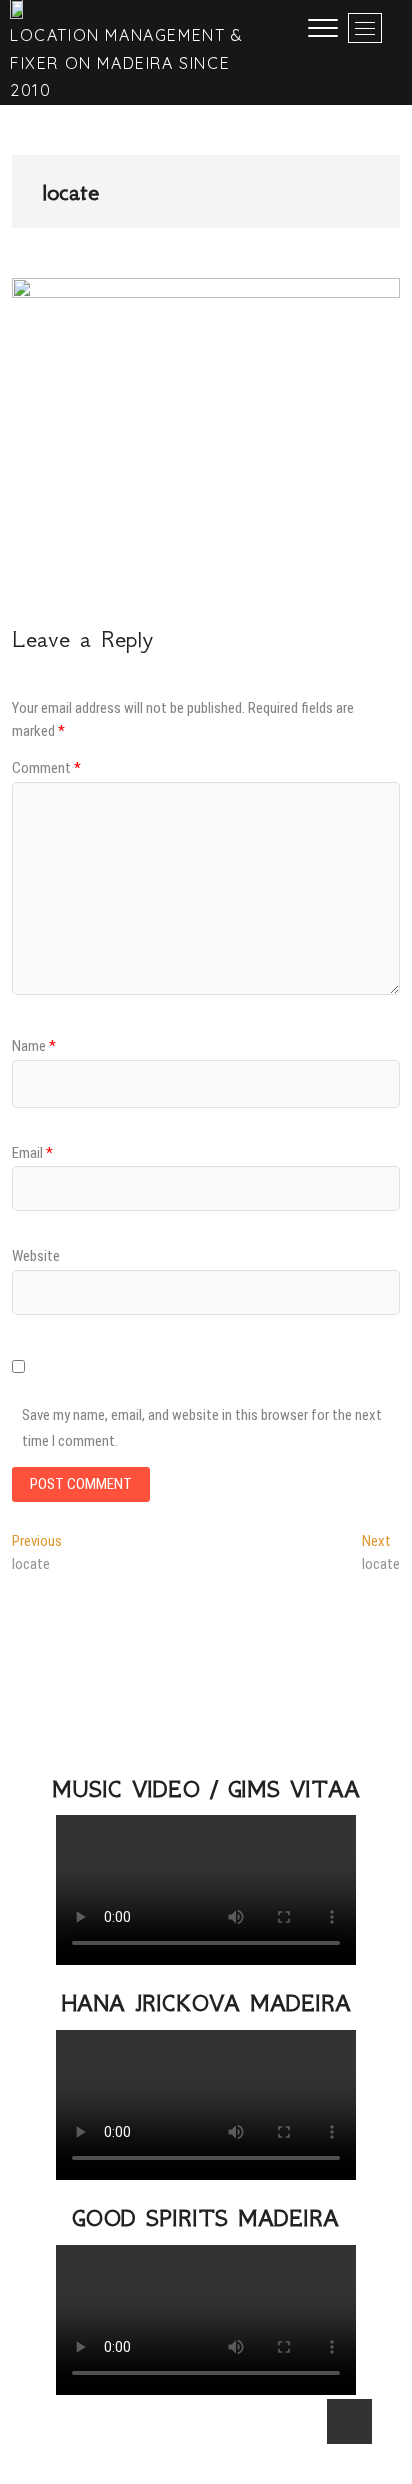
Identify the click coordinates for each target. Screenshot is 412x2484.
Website (36, 1256)
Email (32, 1153)
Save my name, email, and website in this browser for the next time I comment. (202, 1428)
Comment (46, 768)
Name (34, 1046)
